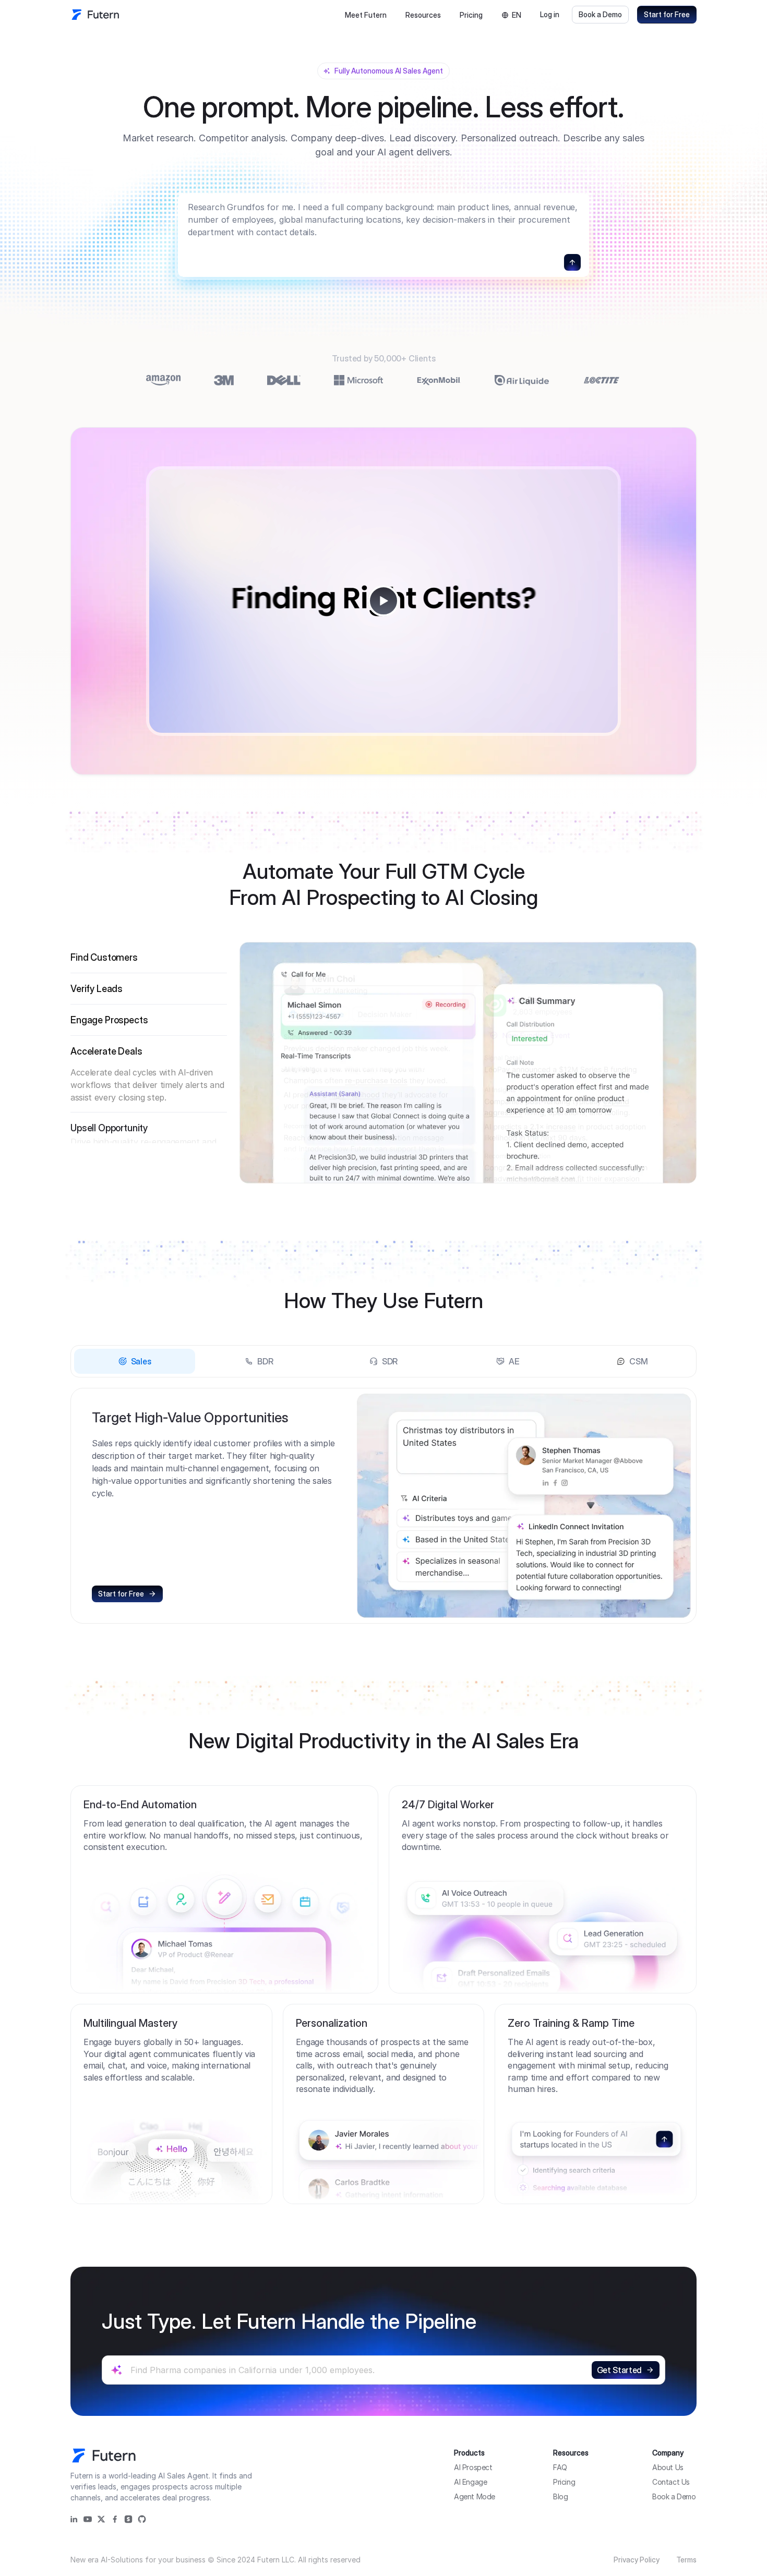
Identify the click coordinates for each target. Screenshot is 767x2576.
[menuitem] (366, 15)
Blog (560, 2496)
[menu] (393, 15)
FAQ (560, 2467)
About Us (668, 2467)
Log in (550, 14)
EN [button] (517, 15)
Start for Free (667, 14)
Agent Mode (475, 2496)
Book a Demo (600, 14)
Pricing (471, 15)
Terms (686, 2560)
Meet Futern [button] (366, 15)
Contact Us (671, 2482)
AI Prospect (473, 2467)
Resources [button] (423, 15)
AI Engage (470, 2482)
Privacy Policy (637, 2560)
